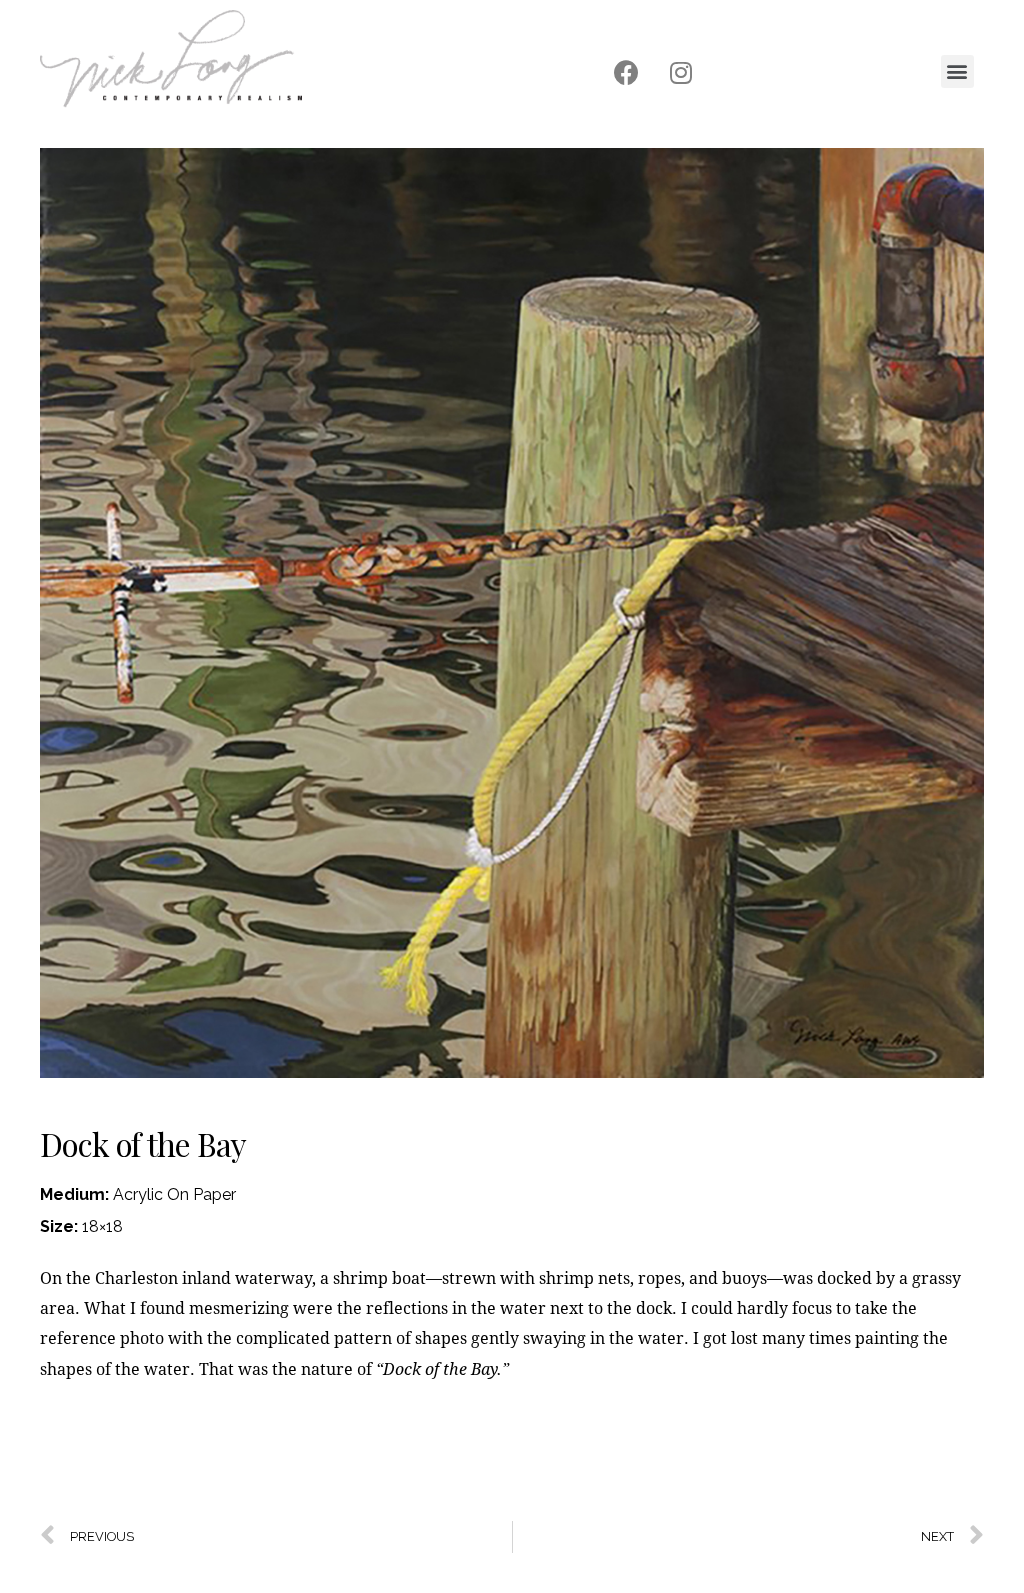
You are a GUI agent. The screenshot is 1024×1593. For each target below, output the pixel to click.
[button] (957, 71)
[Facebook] (626, 73)
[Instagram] (681, 73)
